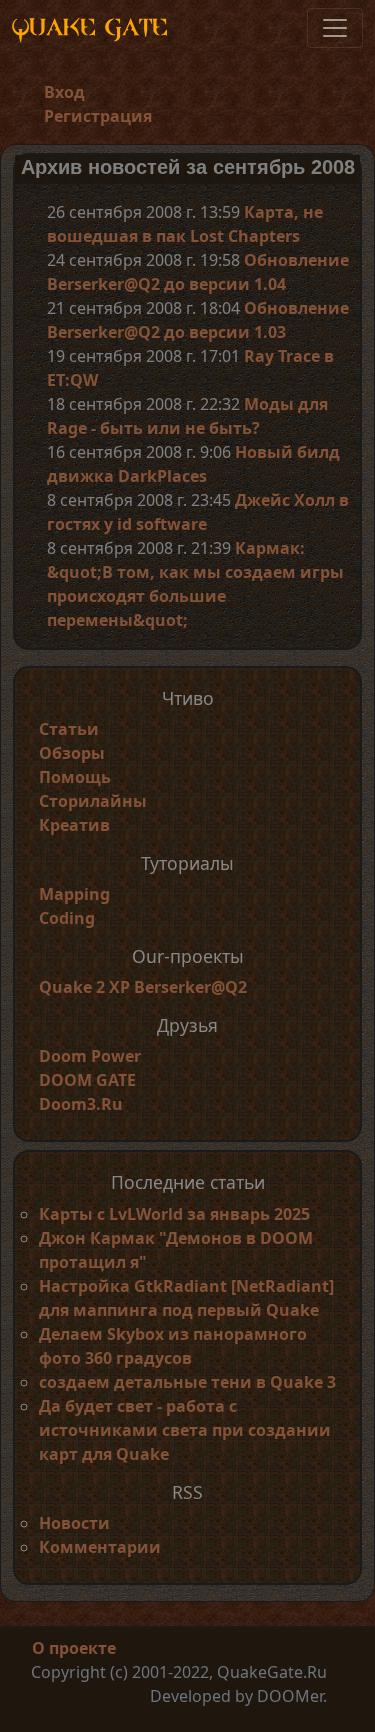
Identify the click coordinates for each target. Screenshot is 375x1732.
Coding (67, 918)
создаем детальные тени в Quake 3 (187, 1382)
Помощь (75, 777)
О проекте (74, 1648)
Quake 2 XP (86, 987)
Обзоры (72, 753)
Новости (74, 1523)
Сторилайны (93, 801)
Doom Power (90, 1056)
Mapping (74, 894)
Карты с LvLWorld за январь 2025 (174, 1214)
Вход (64, 92)
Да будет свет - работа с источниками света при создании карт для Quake (185, 1430)
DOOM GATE (87, 1080)
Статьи (69, 729)
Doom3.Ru (81, 1104)
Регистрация (98, 116)
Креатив (74, 825)
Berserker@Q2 (190, 987)
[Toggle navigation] (335, 28)
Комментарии (100, 1547)
